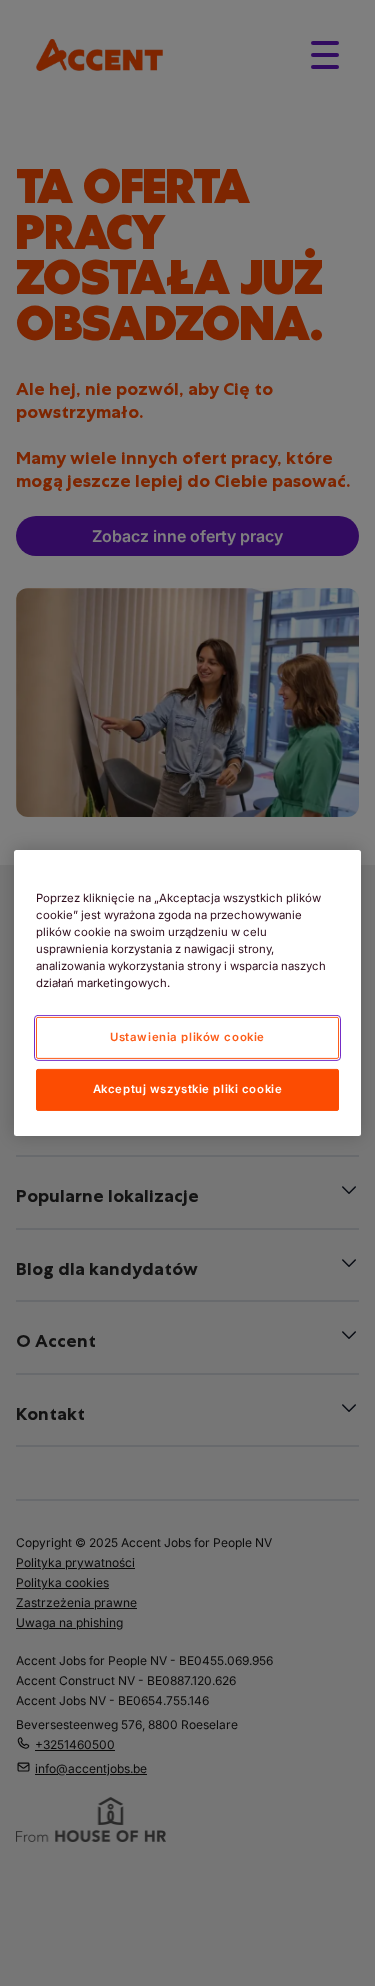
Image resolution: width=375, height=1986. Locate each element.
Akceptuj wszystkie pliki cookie (188, 1089)
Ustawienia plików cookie (187, 1037)
